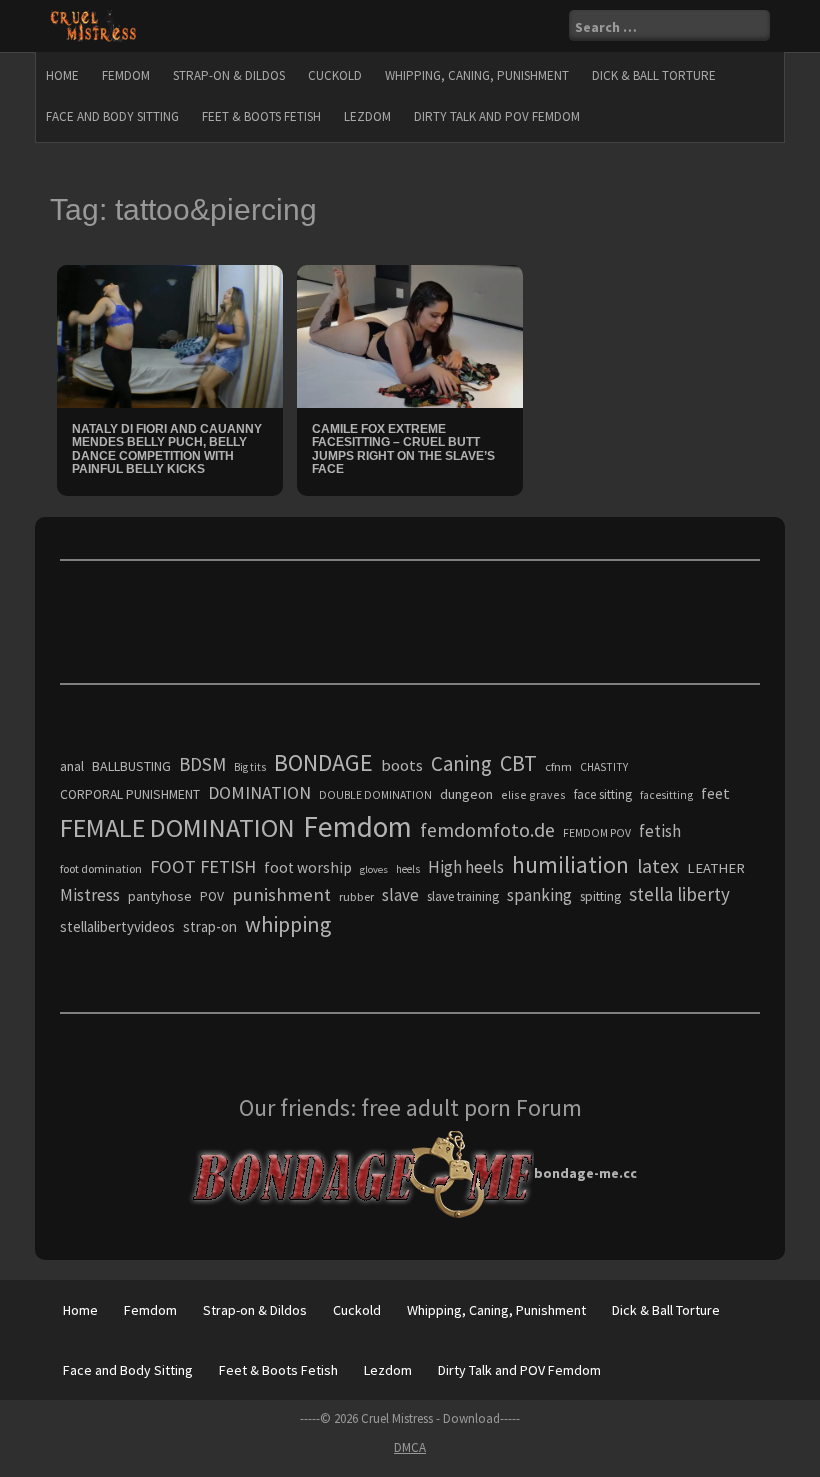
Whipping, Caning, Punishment (477, 75)
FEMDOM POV (597, 833)
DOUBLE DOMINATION (375, 795)
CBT (518, 763)
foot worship (308, 867)
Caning (461, 763)
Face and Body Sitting (112, 116)
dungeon (466, 794)
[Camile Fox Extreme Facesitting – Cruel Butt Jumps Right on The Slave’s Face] (410, 335)
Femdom (126, 75)
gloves (374, 869)
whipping (288, 924)
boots (402, 765)
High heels (466, 867)
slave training (463, 896)
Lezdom (367, 116)
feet (715, 793)
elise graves (533, 794)
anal (72, 766)
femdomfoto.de (487, 830)
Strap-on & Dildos (229, 75)
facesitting (666, 795)
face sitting (603, 794)
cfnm (558, 766)
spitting (600, 896)
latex (658, 866)
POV (212, 896)
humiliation (570, 864)
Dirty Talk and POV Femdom (497, 116)
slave (400, 895)
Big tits (250, 767)
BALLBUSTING (131, 766)
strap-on (210, 926)
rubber (356, 896)
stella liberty (679, 894)
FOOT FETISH (203, 866)
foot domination (101, 868)
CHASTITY (604, 767)
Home (62, 75)
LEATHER (716, 868)
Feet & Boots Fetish (261, 116)
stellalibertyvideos (117, 926)
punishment (281, 894)
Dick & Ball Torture (654, 75)
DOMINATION (259, 792)
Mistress (90, 895)
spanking (539, 895)
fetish (660, 831)
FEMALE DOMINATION (177, 827)
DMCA (410, 1447)
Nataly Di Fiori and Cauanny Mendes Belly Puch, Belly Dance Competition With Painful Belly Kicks (167, 449)
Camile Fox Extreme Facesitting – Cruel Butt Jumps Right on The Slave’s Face (403, 449)
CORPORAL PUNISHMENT (130, 794)
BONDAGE (323, 762)
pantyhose (160, 896)
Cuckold (335, 75)
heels (408, 869)
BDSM (202, 764)
